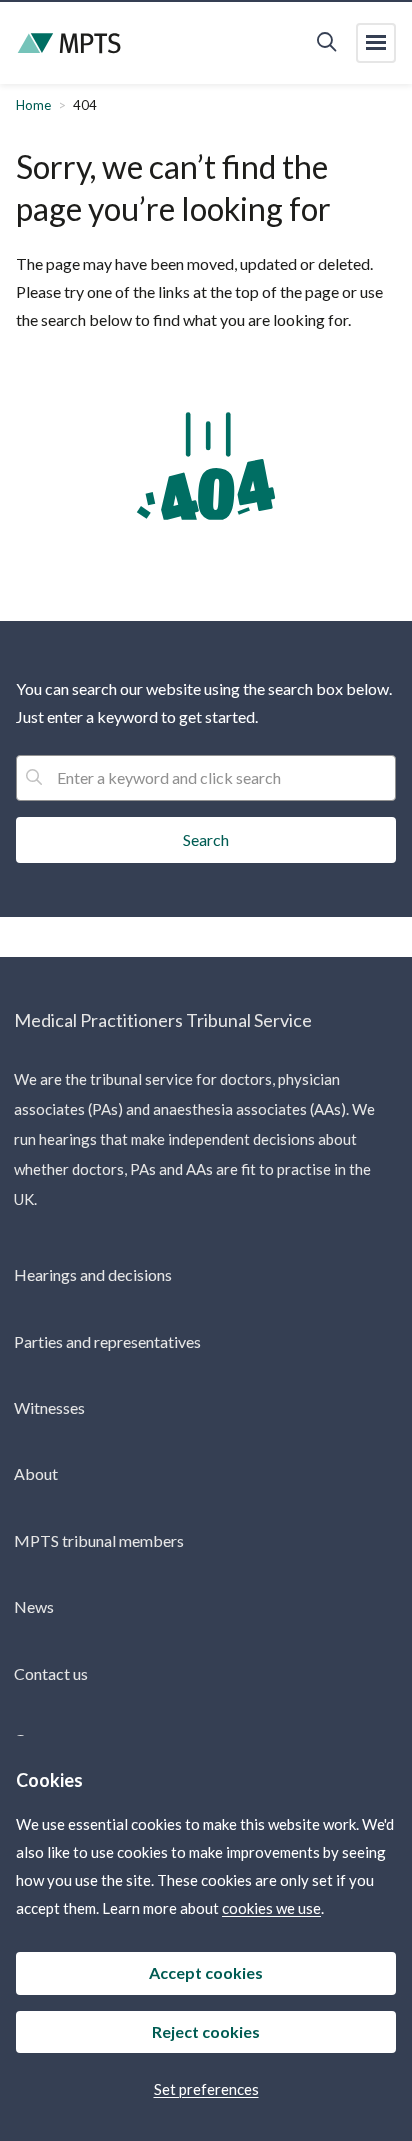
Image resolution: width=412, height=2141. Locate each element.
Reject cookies (206, 2031)
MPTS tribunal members (99, 1540)
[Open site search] (326, 43)
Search (206, 839)
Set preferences (206, 2089)
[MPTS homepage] (69, 43)
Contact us (51, 1673)
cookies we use (271, 1908)
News (34, 1606)
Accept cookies (206, 1972)
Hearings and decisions (93, 1274)
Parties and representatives (107, 1341)
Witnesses (49, 1407)
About (36, 1473)
